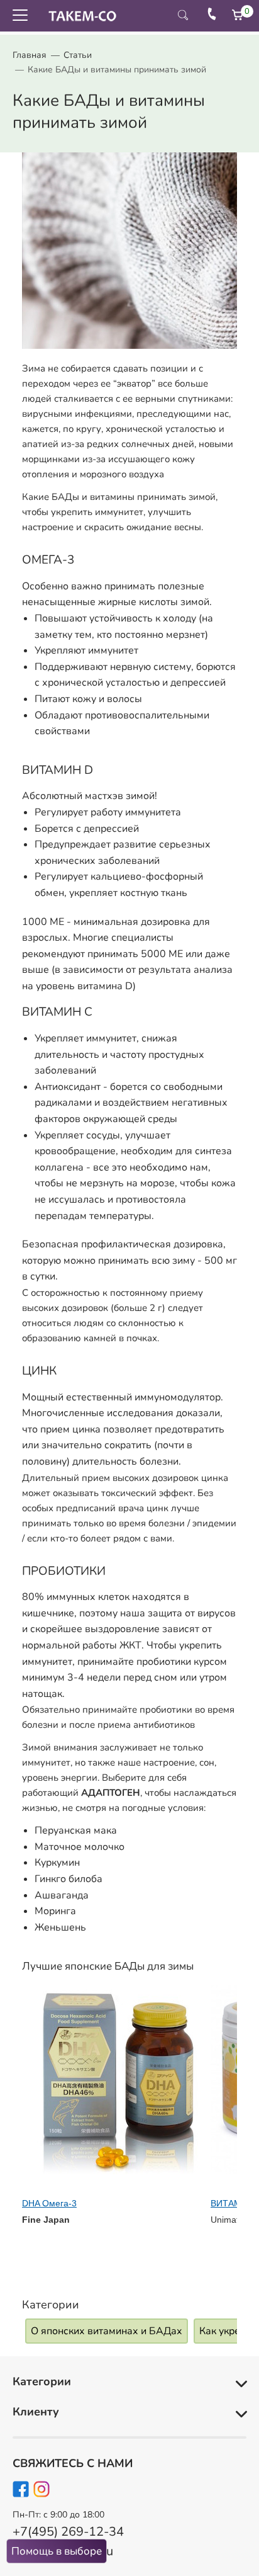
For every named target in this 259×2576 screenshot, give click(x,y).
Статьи (78, 55)
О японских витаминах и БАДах (107, 2331)
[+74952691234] (212, 16)
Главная (30, 55)
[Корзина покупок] (238, 15)
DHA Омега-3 (49, 2203)
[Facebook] (21, 2492)
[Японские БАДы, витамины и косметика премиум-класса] (79, 16)
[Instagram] (42, 2492)
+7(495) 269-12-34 (68, 2532)
